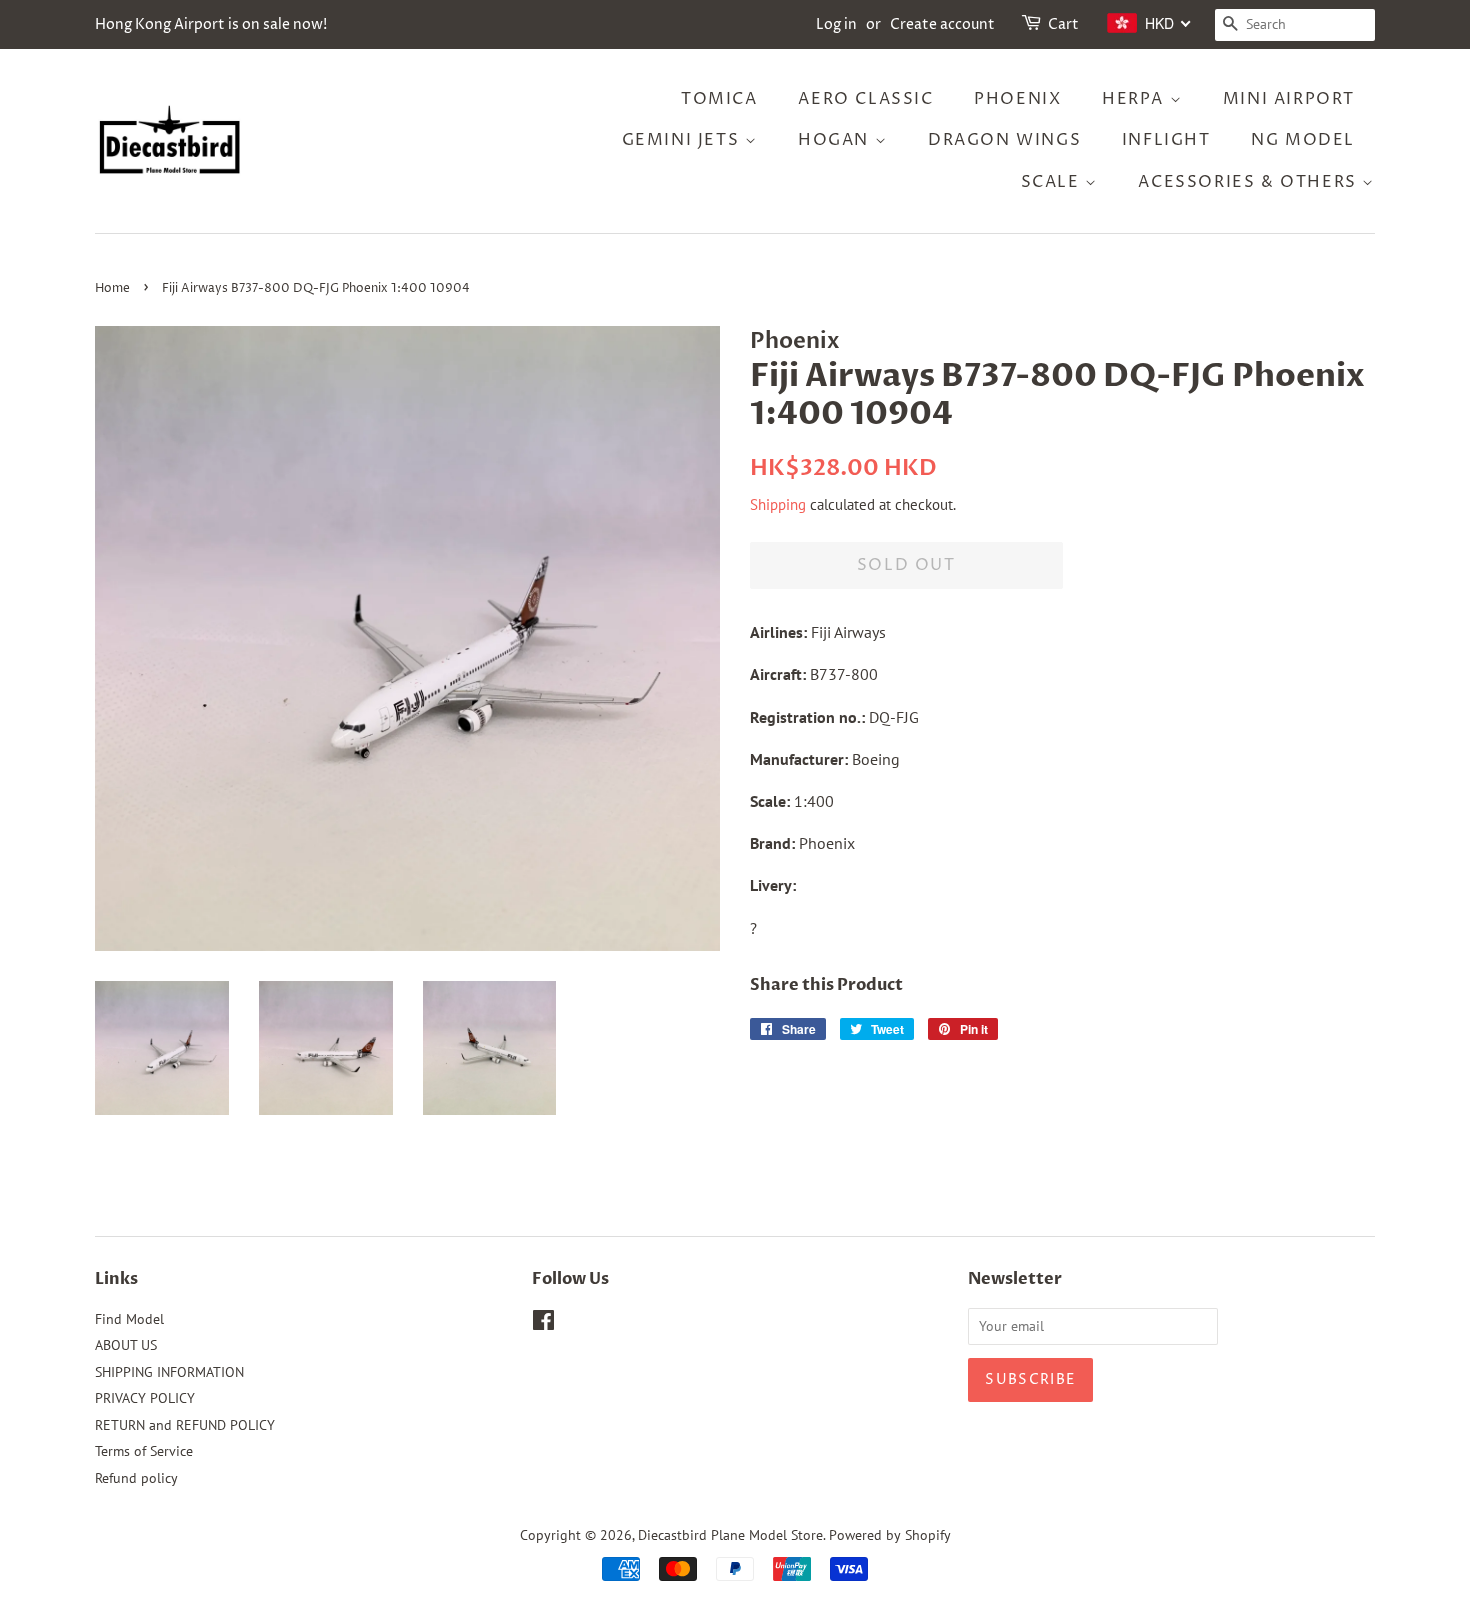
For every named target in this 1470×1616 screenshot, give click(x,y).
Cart (1063, 24)
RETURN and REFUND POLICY (185, 1425)
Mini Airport (1289, 99)
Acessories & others (1250, 182)
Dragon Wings (1004, 140)
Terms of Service (144, 1451)
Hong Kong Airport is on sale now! (211, 24)
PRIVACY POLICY (145, 1398)
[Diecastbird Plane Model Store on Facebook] (543, 1324)
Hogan (836, 140)
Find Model (129, 1319)
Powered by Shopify (890, 1535)
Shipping (778, 504)
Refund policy (136, 1478)
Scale (1053, 182)
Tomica (719, 99)
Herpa (1136, 99)
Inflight (1166, 140)
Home (112, 288)
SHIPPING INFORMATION (169, 1372)
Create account (942, 24)
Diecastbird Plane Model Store (730, 1535)
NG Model (1303, 140)
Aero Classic (865, 99)
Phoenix (1017, 99)
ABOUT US (126, 1345)
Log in (836, 24)
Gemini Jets (683, 140)
